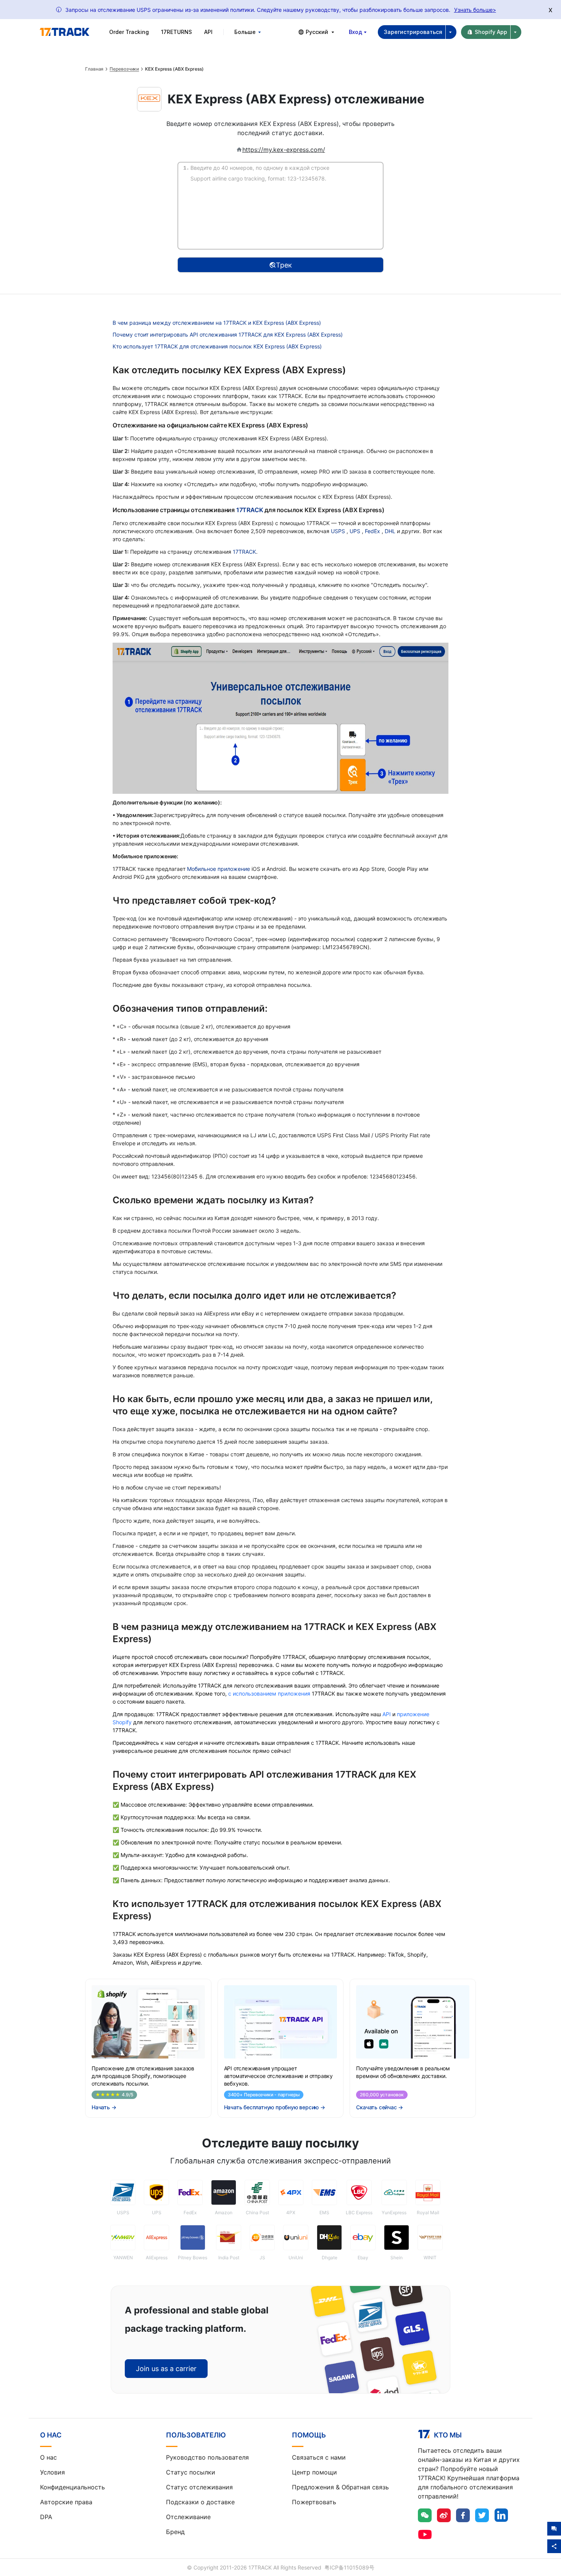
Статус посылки (191, 2472)
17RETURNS (177, 32)
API (208, 32)
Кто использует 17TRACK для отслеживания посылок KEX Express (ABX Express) (217, 346)
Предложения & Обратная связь (340, 2487)
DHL (391, 531)
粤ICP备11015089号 (349, 2567)
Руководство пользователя (207, 2457)
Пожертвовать (314, 2502)
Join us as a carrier (166, 2369)
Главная (94, 69)
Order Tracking (129, 32)
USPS (339, 531)
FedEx (373, 531)
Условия (52, 2472)
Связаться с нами (319, 2457)
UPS (356, 531)
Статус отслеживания (199, 2487)
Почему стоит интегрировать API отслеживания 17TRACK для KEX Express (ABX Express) (228, 334)
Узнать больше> (475, 10)
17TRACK (250, 510)
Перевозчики (124, 69)
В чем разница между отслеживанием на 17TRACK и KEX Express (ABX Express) (217, 323)
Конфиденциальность (73, 2487)
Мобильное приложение (218, 869)
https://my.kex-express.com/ (284, 150)
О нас (48, 2457)
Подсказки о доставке (200, 2502)
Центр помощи (314, 2472)
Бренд (175, 2532)
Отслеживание (188, 2517)
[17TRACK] (64, 32)
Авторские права (66, 2502)
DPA (46, 2517)
